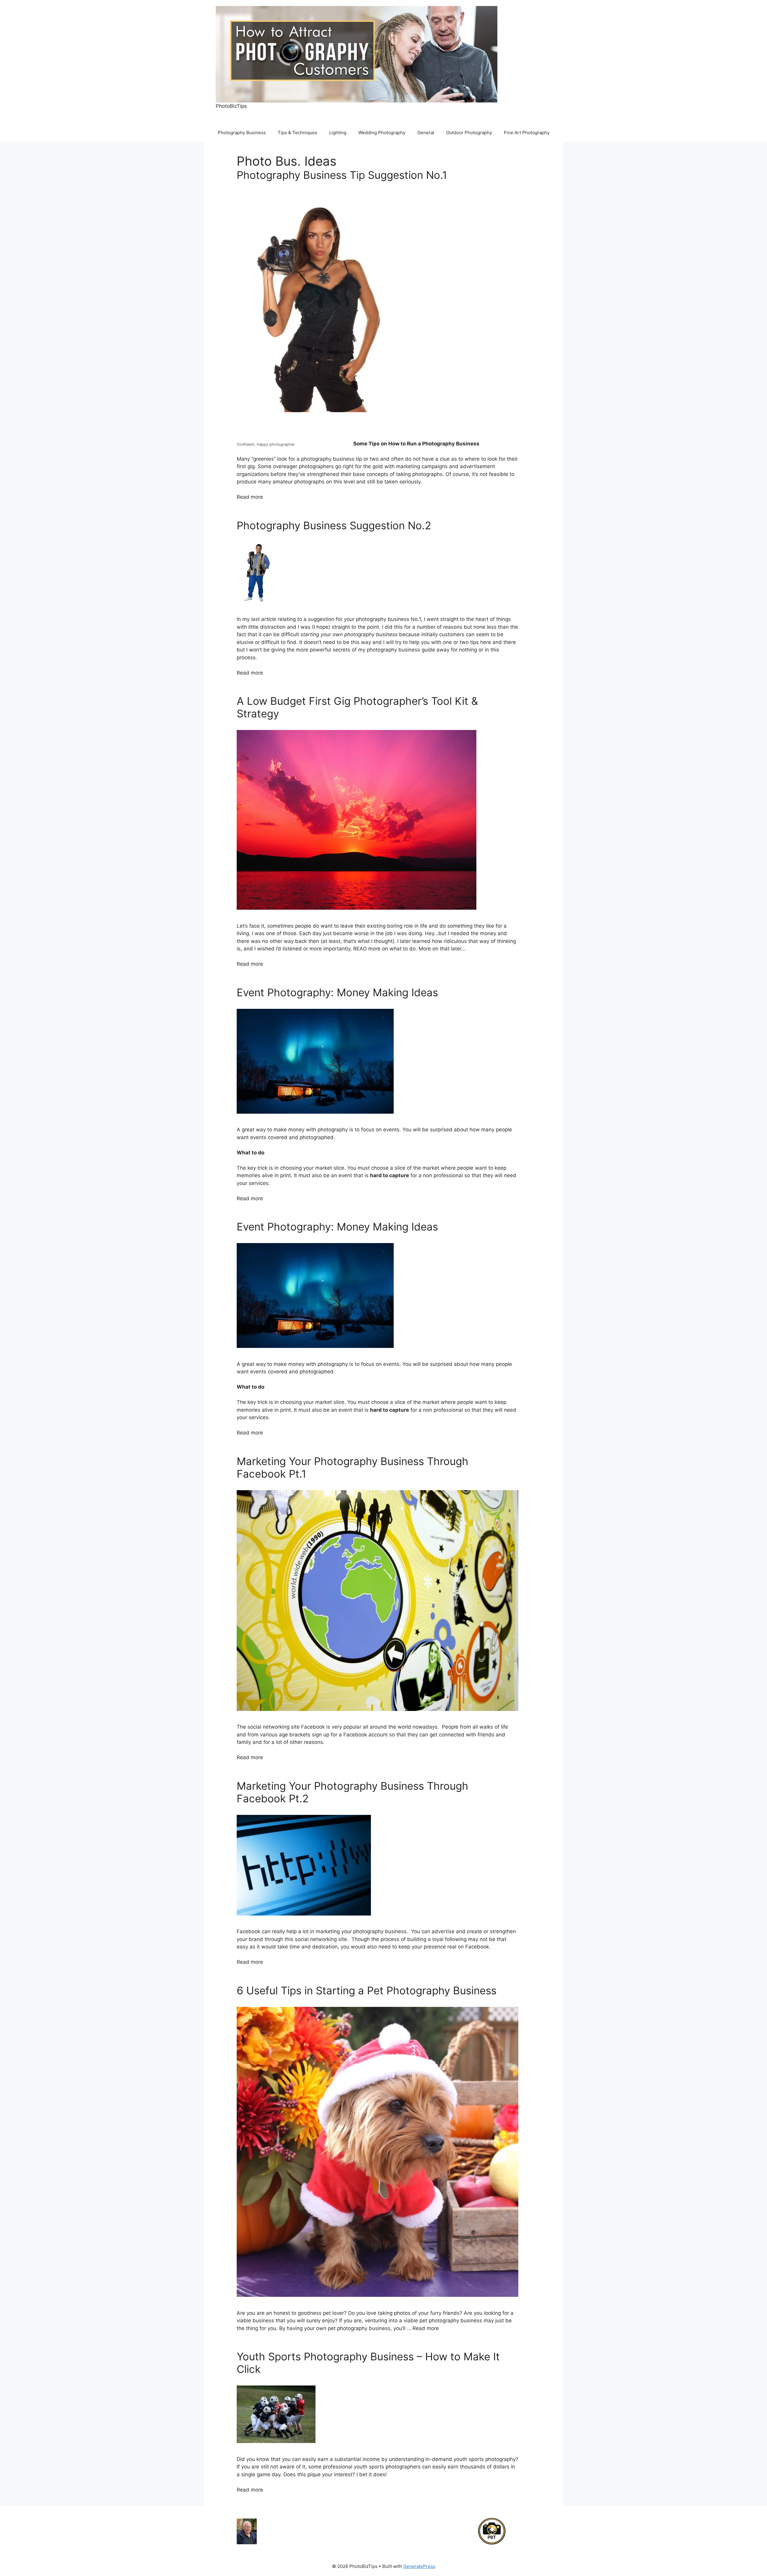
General (426, 133)
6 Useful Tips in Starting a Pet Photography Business (367, 1990)
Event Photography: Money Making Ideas (337, 992)
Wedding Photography (382, 133)
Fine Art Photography (527, 133)
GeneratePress (419, 2566)
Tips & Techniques (298, 133)
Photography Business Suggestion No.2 (334, 525)
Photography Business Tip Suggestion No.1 (342, 175)
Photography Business (242, 133)
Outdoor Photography (469, 133)
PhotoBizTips (231, 106)
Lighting (338, 133)
